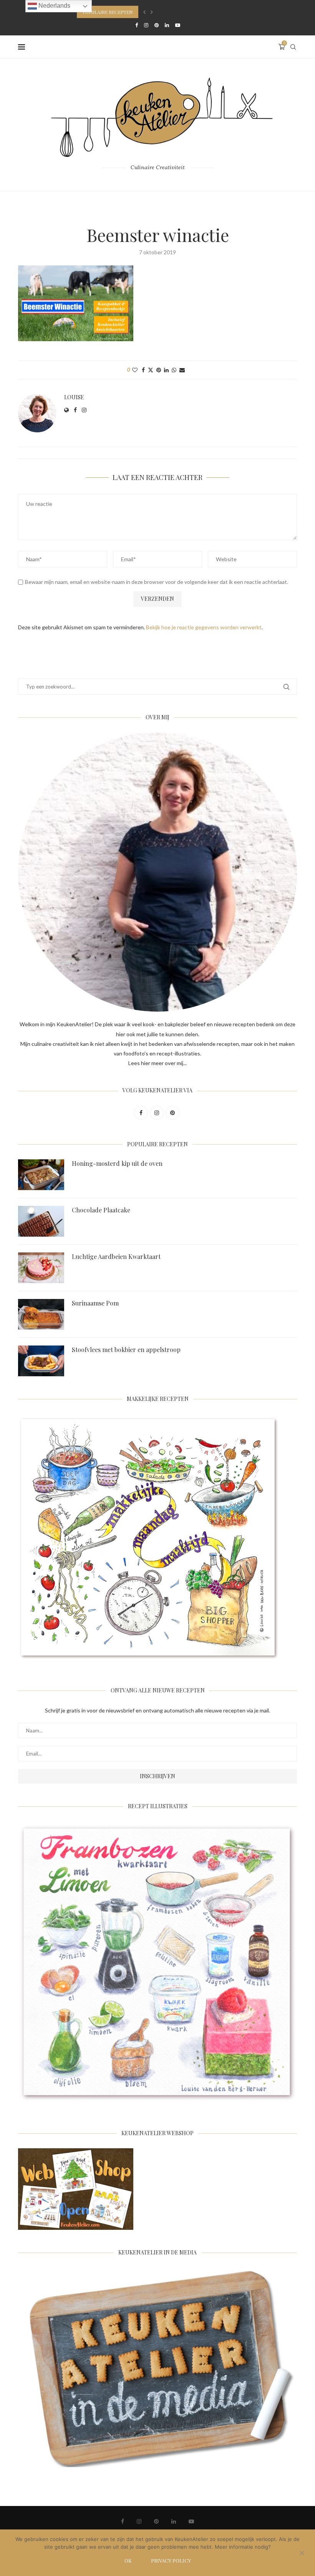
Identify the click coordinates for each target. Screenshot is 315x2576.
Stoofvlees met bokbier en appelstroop (126, 1350)
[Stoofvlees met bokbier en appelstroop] (41, 1361)
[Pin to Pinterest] (159, 370)
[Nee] (302, 2554)
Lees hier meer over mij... (157, 1063)
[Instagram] (146, 25)
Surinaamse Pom (95, 1303)
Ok (128, 2560)
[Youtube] (178, 25)
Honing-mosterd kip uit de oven (117, 1163)
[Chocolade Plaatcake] (41, 1221)
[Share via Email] (182, 370)
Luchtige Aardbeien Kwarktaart (116, 1256)
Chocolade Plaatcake (101, 1210)
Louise (74, 397)
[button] (144, 12)
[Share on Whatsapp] (174, 370)
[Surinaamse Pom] (41, 1314)
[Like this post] (135, 370)
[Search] (293, 47)
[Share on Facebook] (143, 370)
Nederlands (54, 6)
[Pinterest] (157, 25)
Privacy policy (171, 2560)
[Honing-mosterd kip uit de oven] (41, 1175)
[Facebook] (137, 25)
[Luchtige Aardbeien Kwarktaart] (41, 1268)
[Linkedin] (167, 25)
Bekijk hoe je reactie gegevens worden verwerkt (204, 627)
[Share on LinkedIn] (166, 370)
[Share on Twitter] (151, 370)
